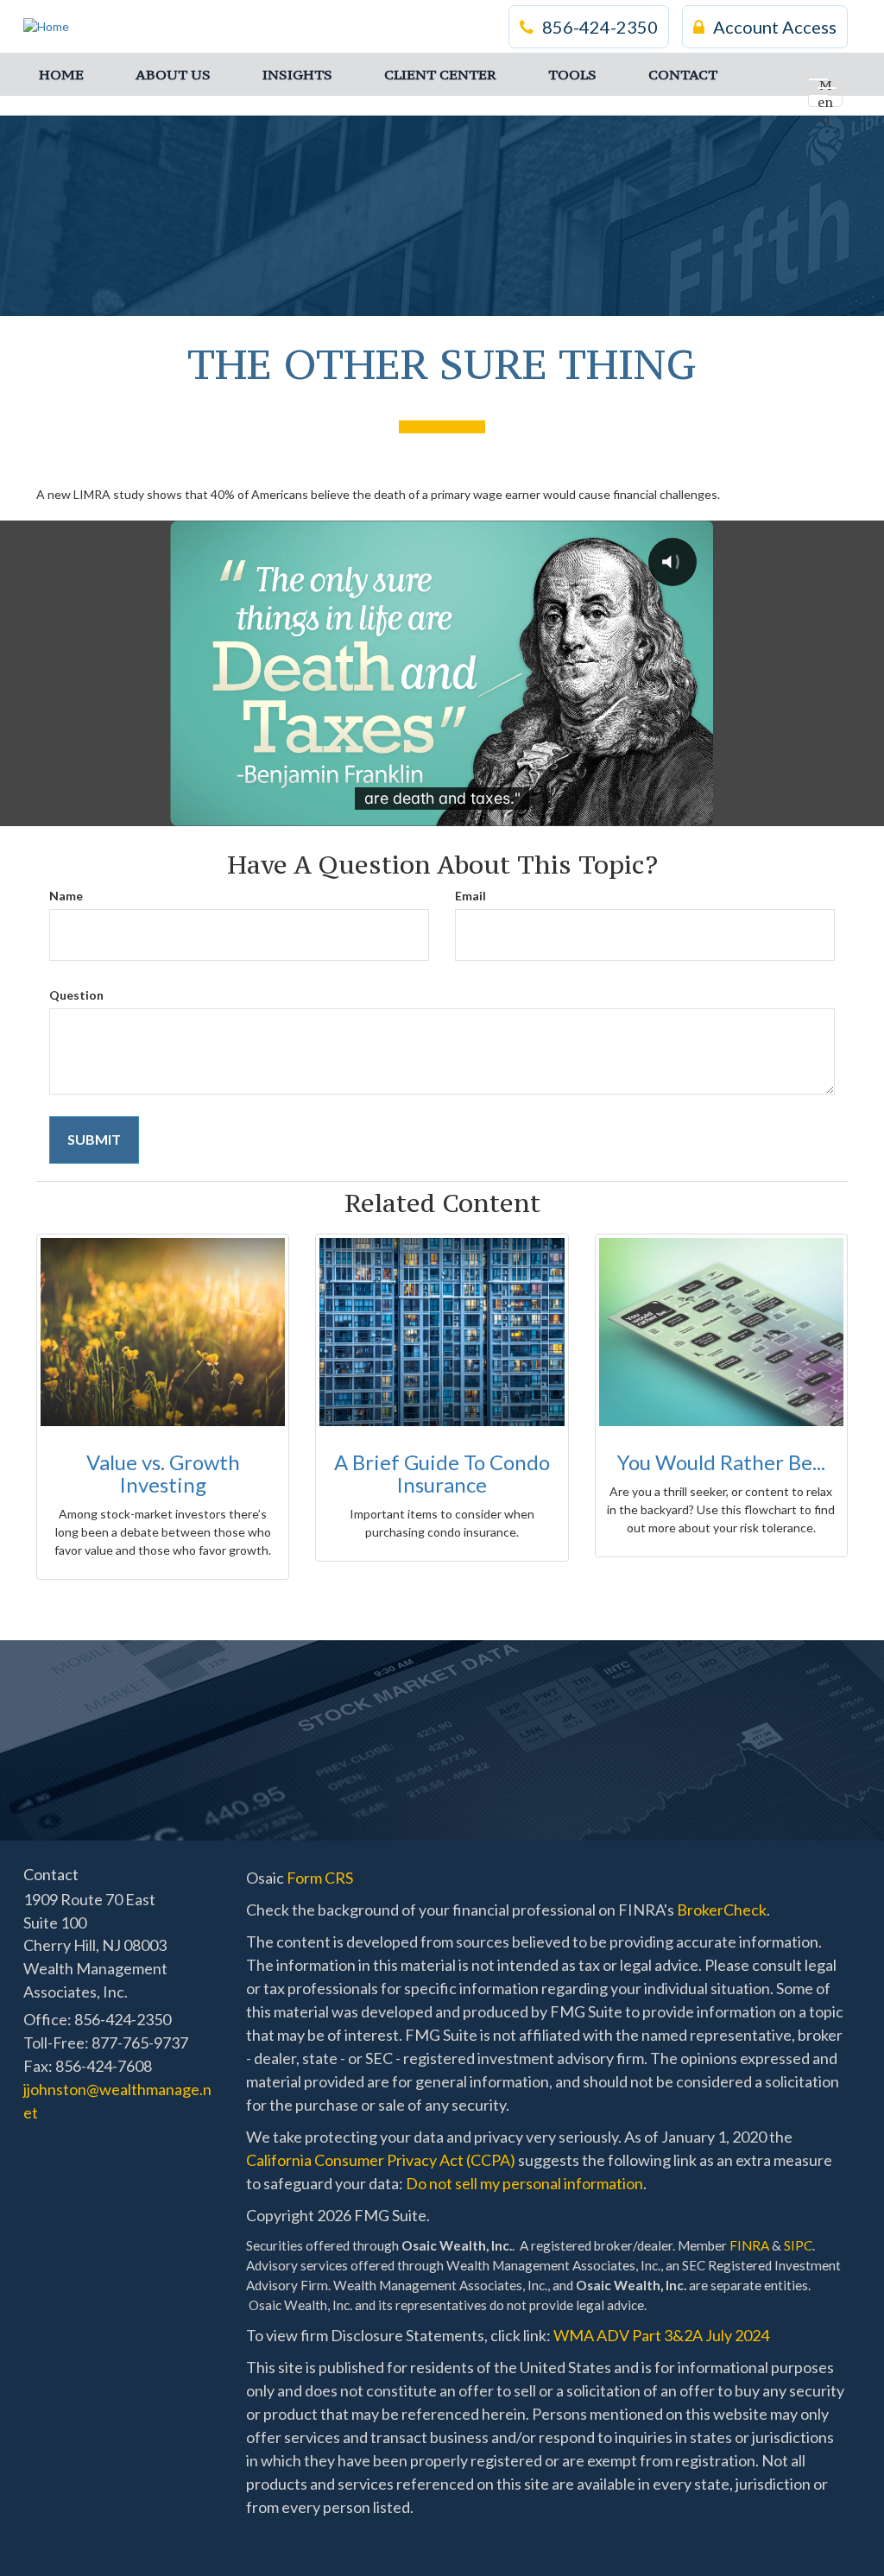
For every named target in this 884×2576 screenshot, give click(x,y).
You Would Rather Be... (721, 1462)
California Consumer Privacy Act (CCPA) (381, 2160)
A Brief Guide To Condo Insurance (442, 1473)
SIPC (798, 2245)
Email (470, 896)
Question (76, 995)
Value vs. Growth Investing (163, 1473)
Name (66, 896)
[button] (173, 74)
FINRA (749, 2245)
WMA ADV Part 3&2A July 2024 (661, 2335)
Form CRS (320, 1878)
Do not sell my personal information (524, 2183)
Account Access (775, 27)
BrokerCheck (722, 1910)
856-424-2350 (600, 27)
